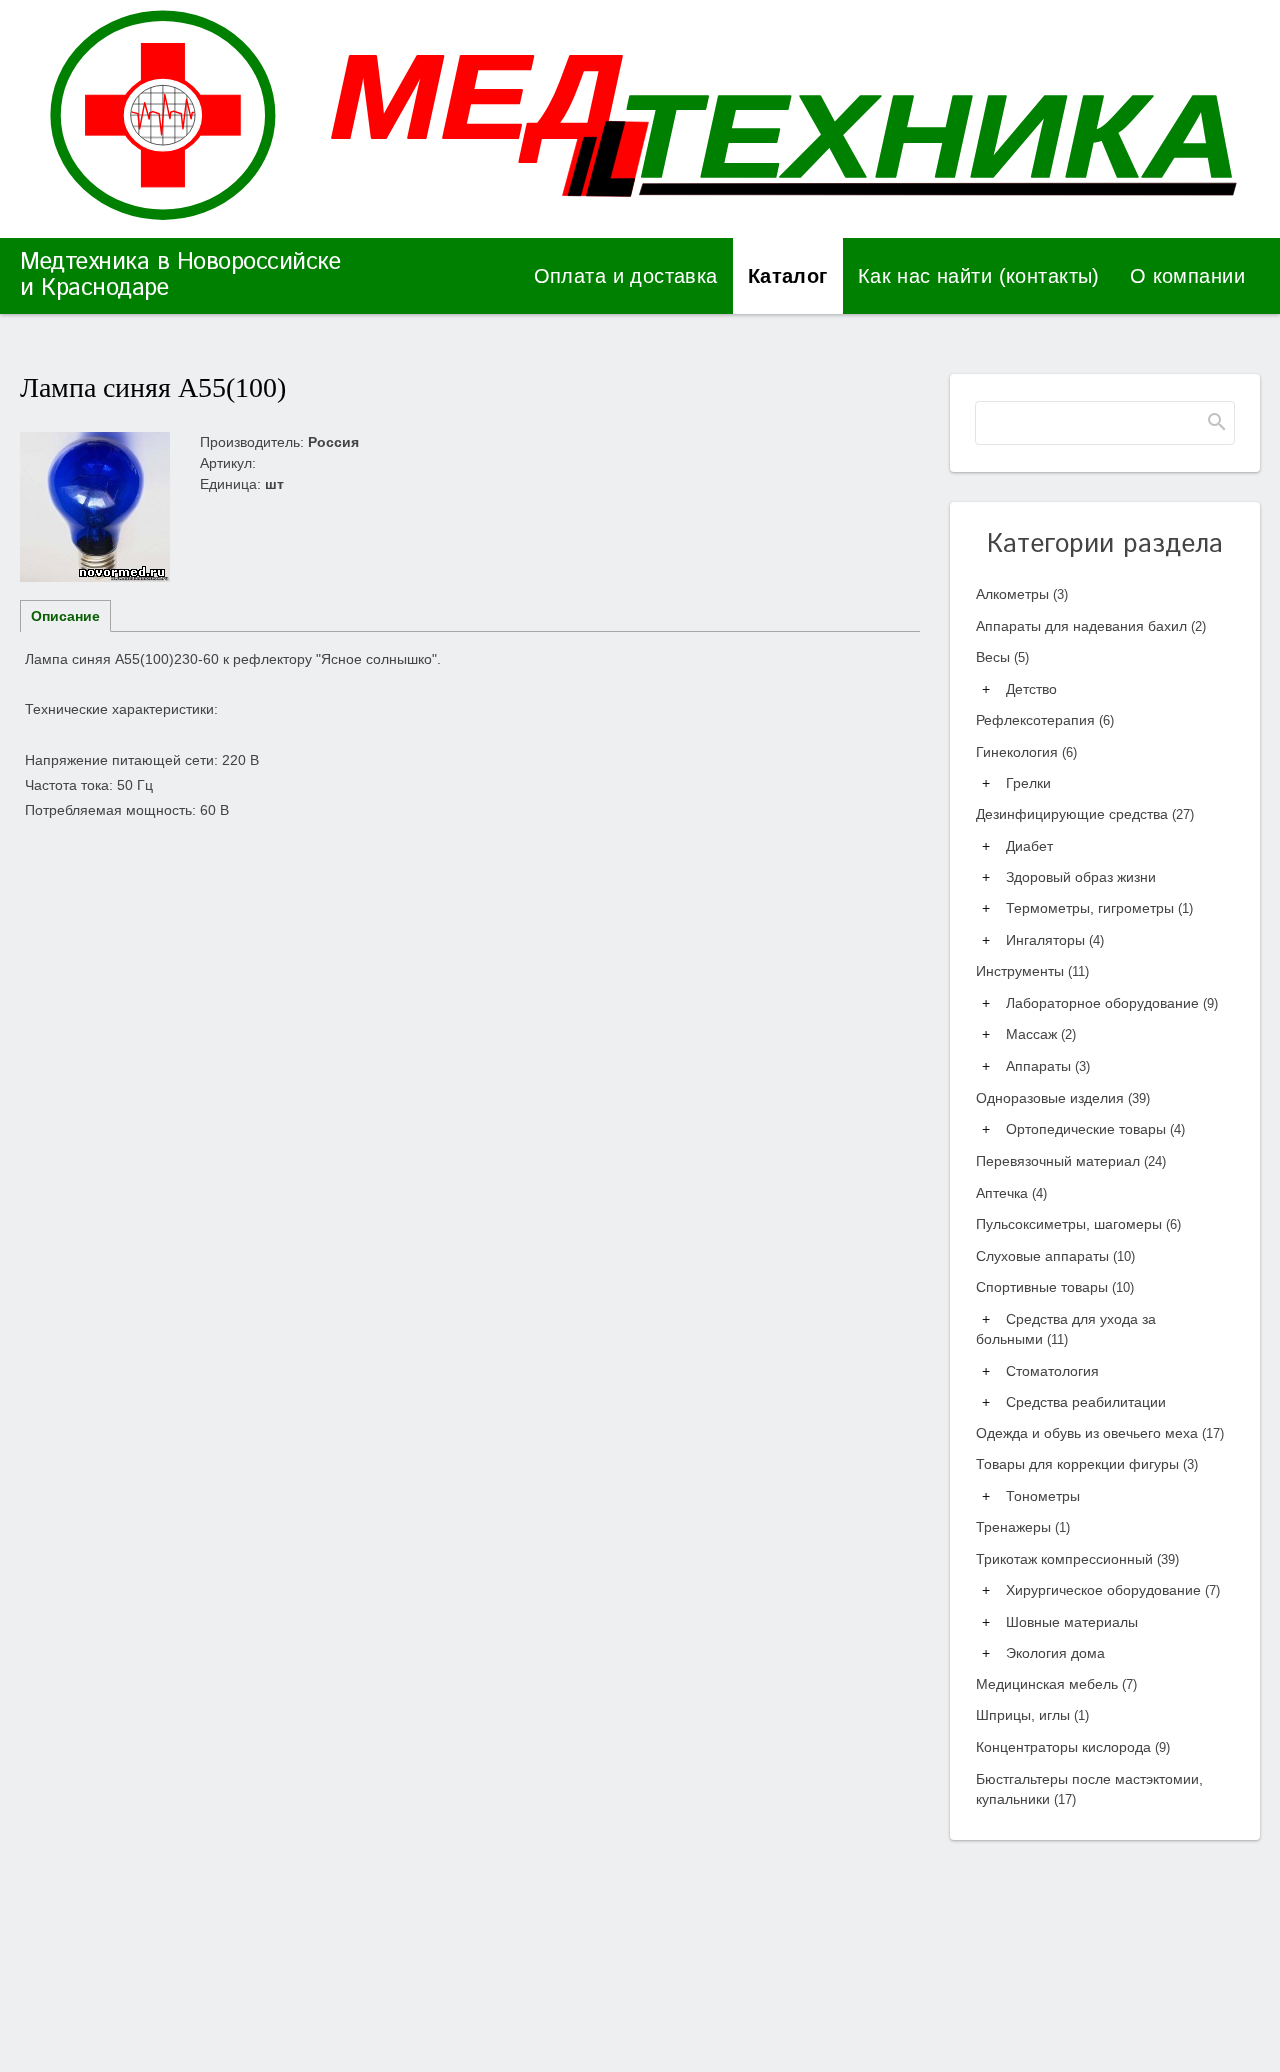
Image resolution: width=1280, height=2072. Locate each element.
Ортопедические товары (1095, 1129)
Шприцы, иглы (1032, 1715)
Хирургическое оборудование (1113, 1590)
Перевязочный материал (1071, 1161)
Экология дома (1055, 1653)
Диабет (1029, 846)
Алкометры (1022, 594)
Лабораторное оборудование (1112, 1003)
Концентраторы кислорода (1073, 1747)
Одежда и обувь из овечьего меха (1100, 1433)
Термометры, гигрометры (1099, 908)
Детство (1031, 689)
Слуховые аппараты (1055, 1256)
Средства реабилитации (1086, 1402)
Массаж (1041, 1034)
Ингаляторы (1055, 940)
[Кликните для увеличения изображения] (95, 507)
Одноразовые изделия (1063, 1098)
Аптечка (1011, 1193)
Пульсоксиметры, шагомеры (1078, 1224)
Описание (65, 616)
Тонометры (1043, 1496)
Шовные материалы (1072, 1622)
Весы (1002, 657)
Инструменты (1032, 971)
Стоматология (1052, 1371)
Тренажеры (1023, 1527)
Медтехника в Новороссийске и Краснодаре (180, 275)
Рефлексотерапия (1045, 720)
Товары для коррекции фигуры (1087, 1464)
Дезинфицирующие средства (1085, 814)
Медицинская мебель (1056, 1684)
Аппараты (1048, 1066)
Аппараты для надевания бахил (1091, 626)
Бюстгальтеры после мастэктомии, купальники (1089, 1789)
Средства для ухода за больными (1066, 1329)
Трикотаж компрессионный (1077, 1559)
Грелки (1028, 783)
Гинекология (1026, 752)
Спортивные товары (1055, 1287)
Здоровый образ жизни (1081, 877)
